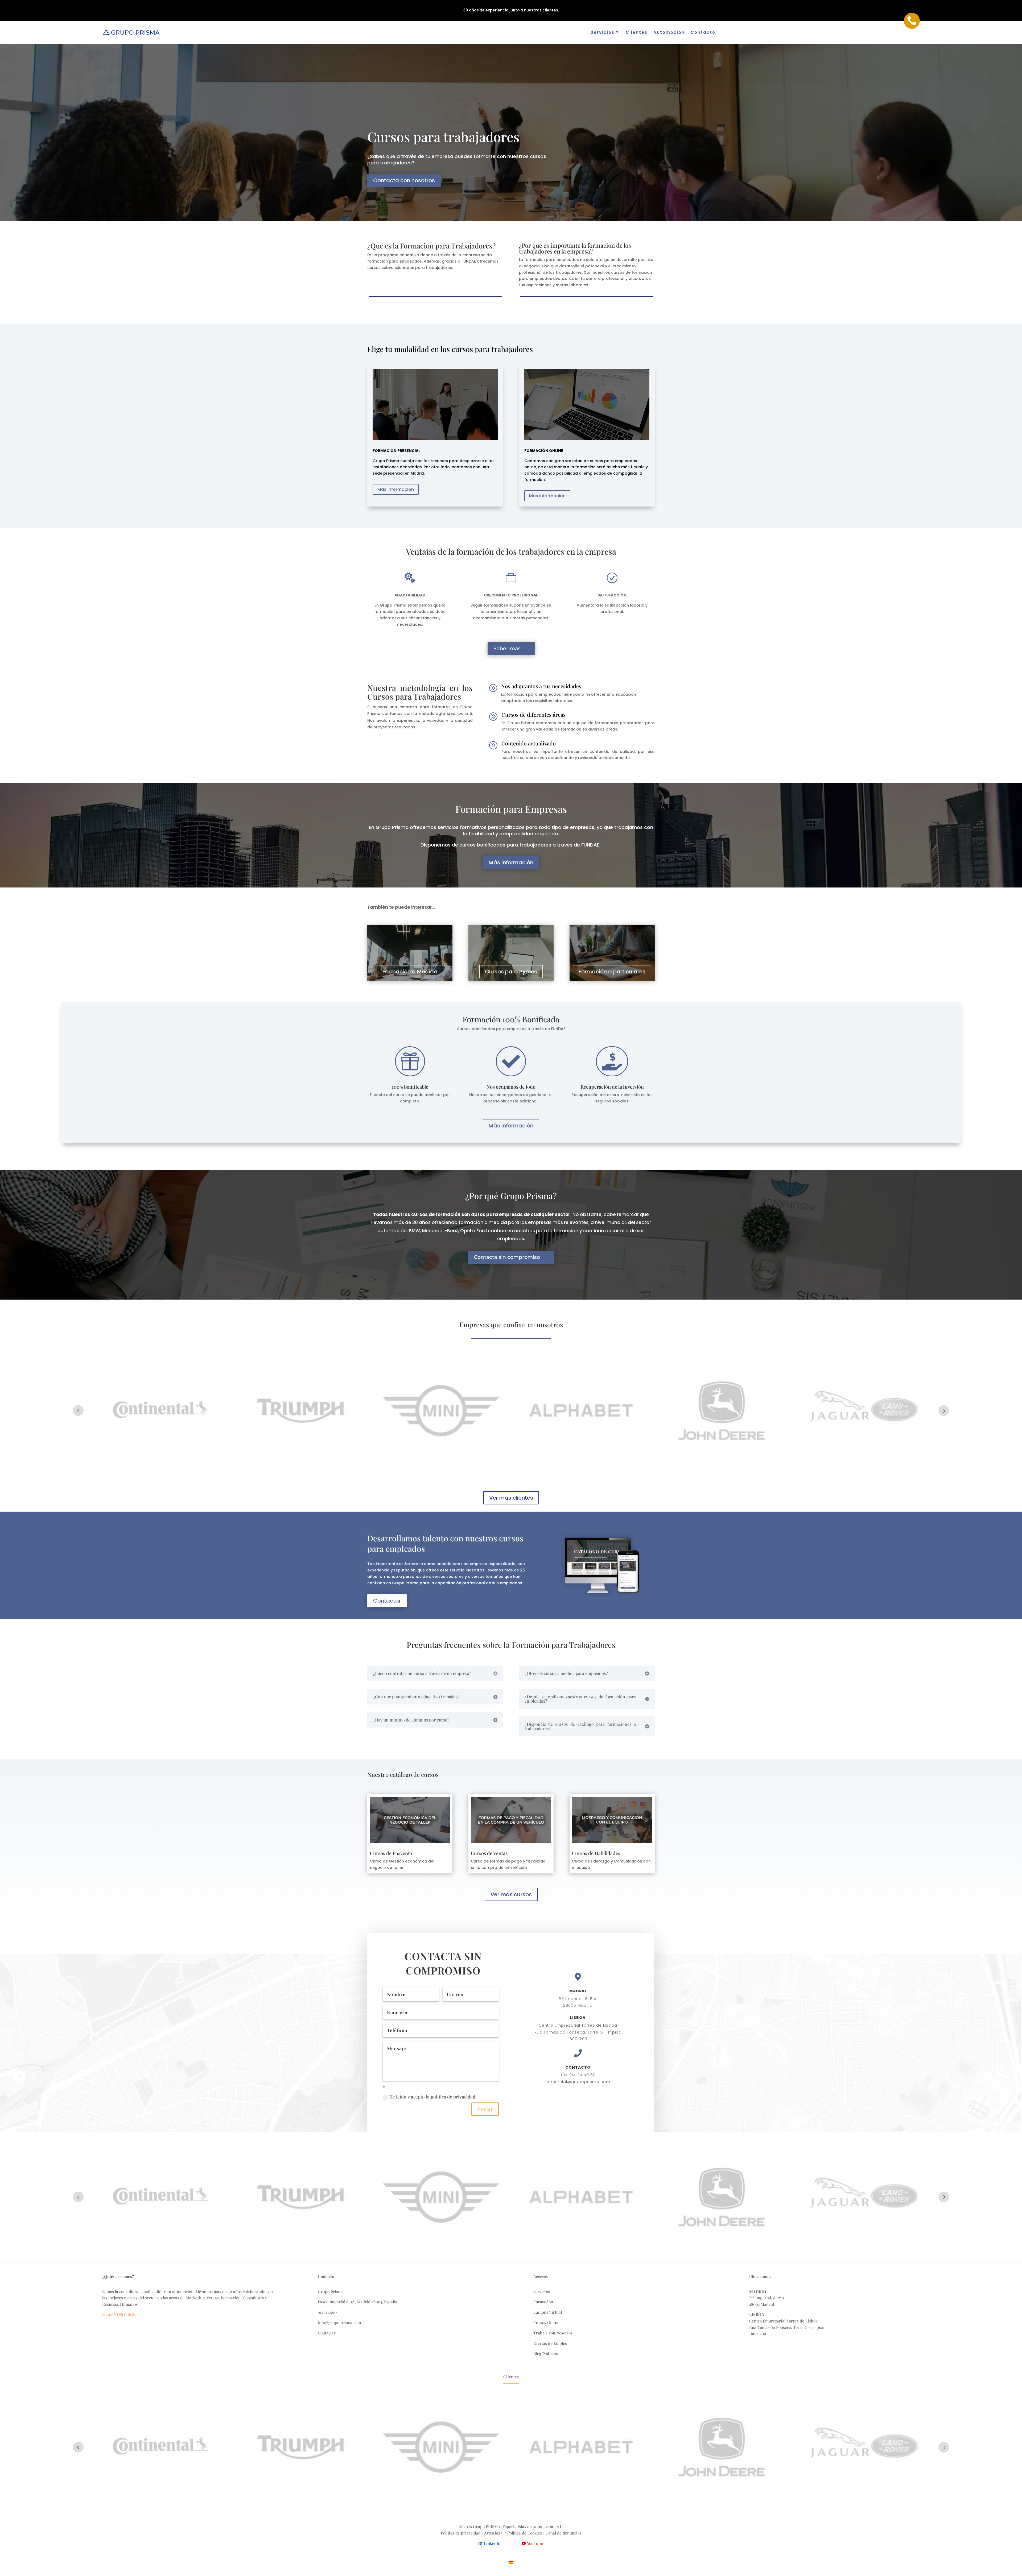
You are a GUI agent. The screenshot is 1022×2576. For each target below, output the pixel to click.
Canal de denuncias (564, 2533)
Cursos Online (546, 2322)
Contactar (387, 1601)
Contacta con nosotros (404, 180)
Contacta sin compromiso (507, 1257)
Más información (396, 489)
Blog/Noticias (546, 2353)
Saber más (507, 648)
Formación (543, 2302)
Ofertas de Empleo (550, 2343)
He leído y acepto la (433, 2097)
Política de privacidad (461, 2533)
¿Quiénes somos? (118, 2276)
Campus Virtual (548, 2312)
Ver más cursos (511, 1894)
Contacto (703, 32)
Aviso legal (494, 2533)
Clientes (637, 32)
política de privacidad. (454, 2097)
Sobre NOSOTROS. (119, 2314)
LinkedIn (492, 2543)
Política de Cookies (525, 2533)
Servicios (603, 32)
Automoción (669, 32)
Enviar (485, 2109)
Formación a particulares (612, 972)
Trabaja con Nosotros (553, 2333)
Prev (78, 1411)
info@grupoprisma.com (339, 2322)
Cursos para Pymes (511, 972)
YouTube (535, 2543)
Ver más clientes (511, 1498)
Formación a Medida (410, 972)
